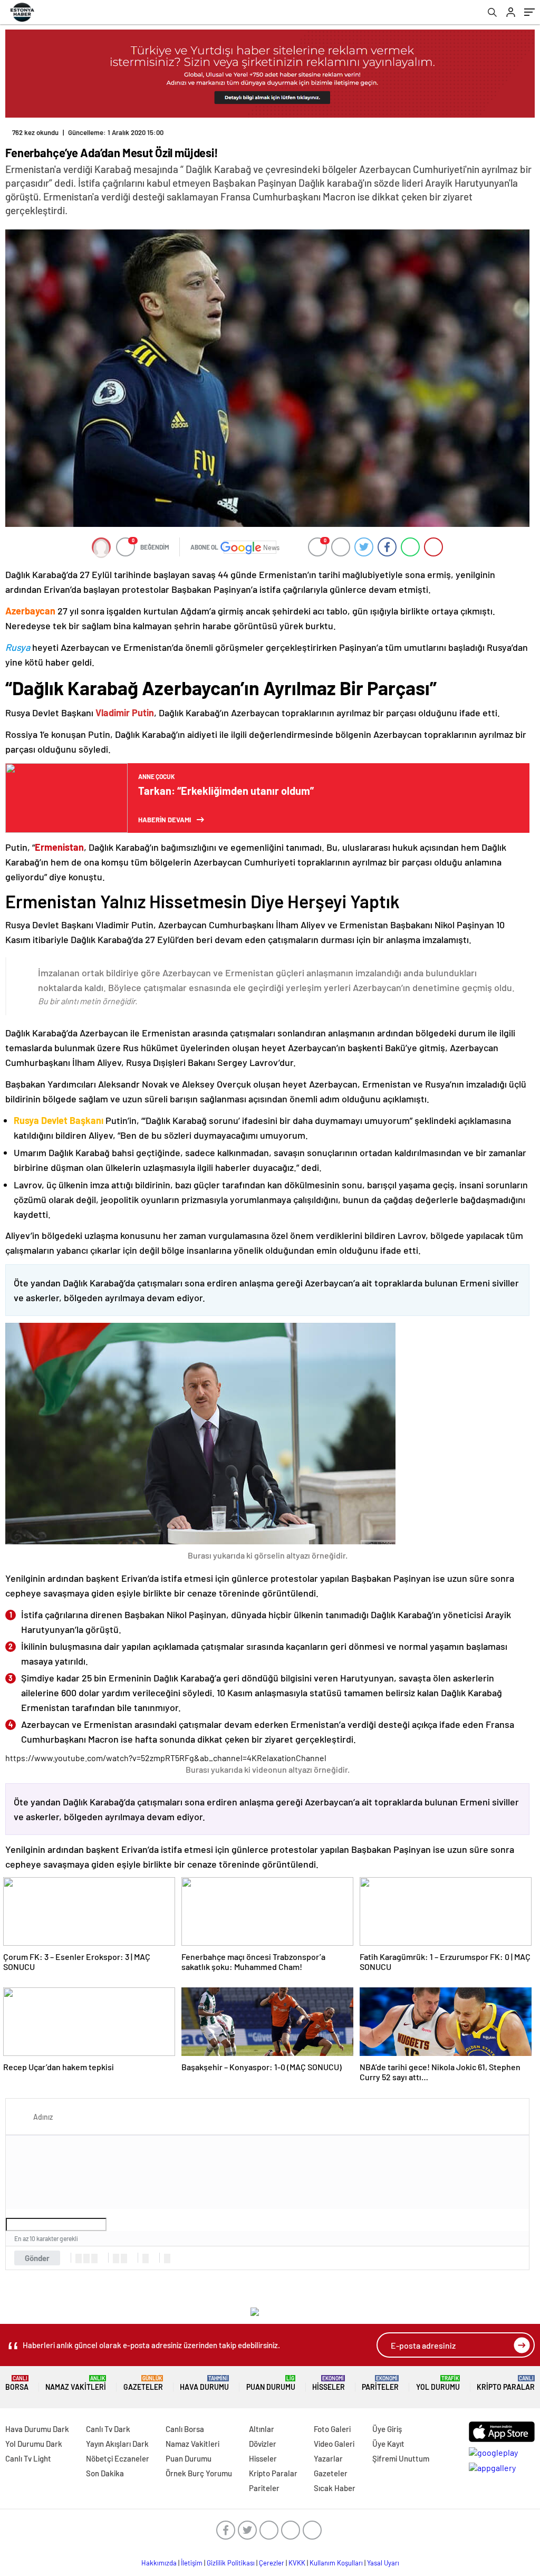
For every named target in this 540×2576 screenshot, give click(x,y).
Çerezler (272, 2563)
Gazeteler (143, 2383)
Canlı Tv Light (28, 2458)
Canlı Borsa (185, 2429)
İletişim (192, 2563)
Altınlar (262, 2429)
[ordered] (116, 2258)
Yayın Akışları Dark (117, 2444)
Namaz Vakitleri (76, 2383)
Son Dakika (105, 2473)
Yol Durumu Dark (34, 2444)
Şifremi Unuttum (401, 2458)
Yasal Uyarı (383, 2563)
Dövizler (263, 2444)
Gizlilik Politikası (231, 2563)
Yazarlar (328, 2458)
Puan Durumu (271, 2383)
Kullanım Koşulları (336, 2563)
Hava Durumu (204, 2383)
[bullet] (124, 2258)
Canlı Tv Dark (108, 2429)
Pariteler (380, 2383)
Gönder (37, 2258)
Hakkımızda (159, 2563)
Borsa (17, 2383)
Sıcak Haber (335, 2488)
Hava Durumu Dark (37, 2429)
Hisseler (329, 2383)
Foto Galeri (332, 2429)
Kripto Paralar (506, 2383)
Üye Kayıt (388, 2444)
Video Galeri (334, 2444)
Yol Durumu (438, 2383)
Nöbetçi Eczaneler (118, 2458)
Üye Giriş (387, 2429)
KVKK (297, 2563)
